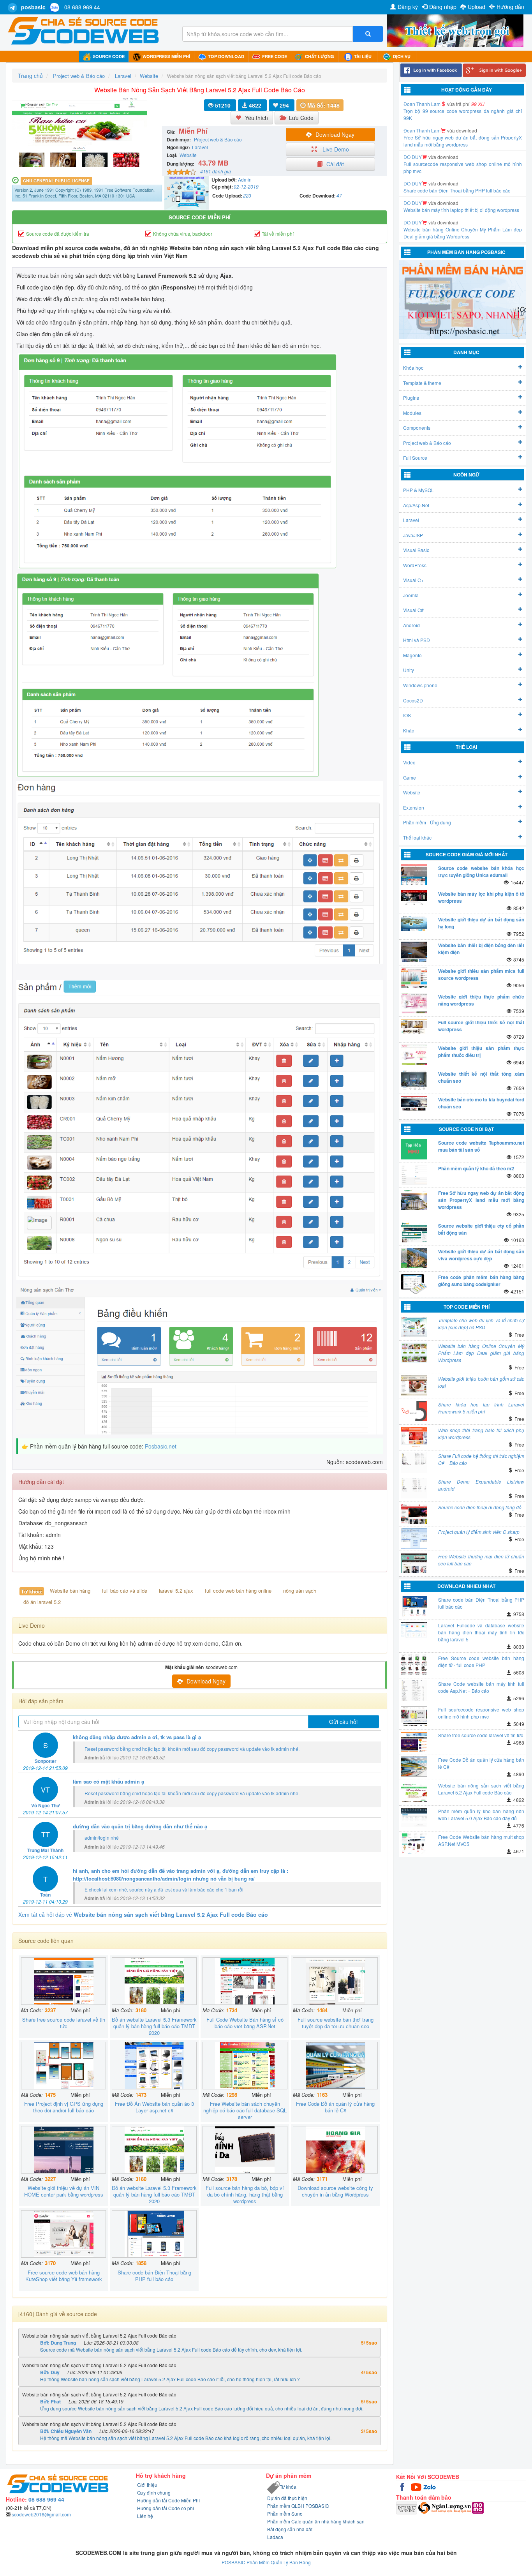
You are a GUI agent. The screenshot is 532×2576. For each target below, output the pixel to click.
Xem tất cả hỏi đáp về (143, 1914)
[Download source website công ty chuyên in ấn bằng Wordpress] (335, 2150)
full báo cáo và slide (125, 1591)
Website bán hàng (70, 1591)
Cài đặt (335, 164)
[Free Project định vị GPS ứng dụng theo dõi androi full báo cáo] (63, 2066)
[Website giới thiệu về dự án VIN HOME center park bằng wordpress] (63, 2150)
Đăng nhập (443, 7)
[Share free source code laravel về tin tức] (63, 1981)
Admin (245, 179)
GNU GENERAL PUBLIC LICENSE (56, 181)
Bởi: (58, 2343)
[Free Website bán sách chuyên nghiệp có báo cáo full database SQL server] (245, 2066)
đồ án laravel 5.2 (42, 1602)
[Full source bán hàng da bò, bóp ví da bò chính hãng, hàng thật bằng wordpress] (245, 2150)
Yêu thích (256, 118)
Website (188, 155)
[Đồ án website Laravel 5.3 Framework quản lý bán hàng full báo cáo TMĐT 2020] (154, 1981)
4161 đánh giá (216, 171)
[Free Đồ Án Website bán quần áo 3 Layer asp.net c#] (154, 2066)
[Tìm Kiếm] (368, 34)
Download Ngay (335, 134)
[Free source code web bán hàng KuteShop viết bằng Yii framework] (63, 2234)
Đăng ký (408, 7)
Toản (45, 1895)
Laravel (200, 147)
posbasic (33, 7)
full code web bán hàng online (238, 1591)
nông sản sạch (300, 1591)
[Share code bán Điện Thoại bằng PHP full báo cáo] (154, 2234)
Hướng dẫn (510, 7)
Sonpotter (46, 1761)
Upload (477, 7)
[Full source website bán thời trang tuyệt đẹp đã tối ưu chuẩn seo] (335, 1981)
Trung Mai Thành (45, 1850)
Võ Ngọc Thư (46, 1805)
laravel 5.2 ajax (176, 1591)
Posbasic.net (161, 1446)
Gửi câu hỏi (343, 1722)
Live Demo (335, 149)
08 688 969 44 (82, 7)
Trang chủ (30, 76)
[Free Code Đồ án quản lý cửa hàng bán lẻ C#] (335, 2066)
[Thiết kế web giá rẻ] (455, 30)
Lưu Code (301, 118)
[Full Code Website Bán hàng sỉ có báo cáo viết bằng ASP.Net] (245, 1981)
